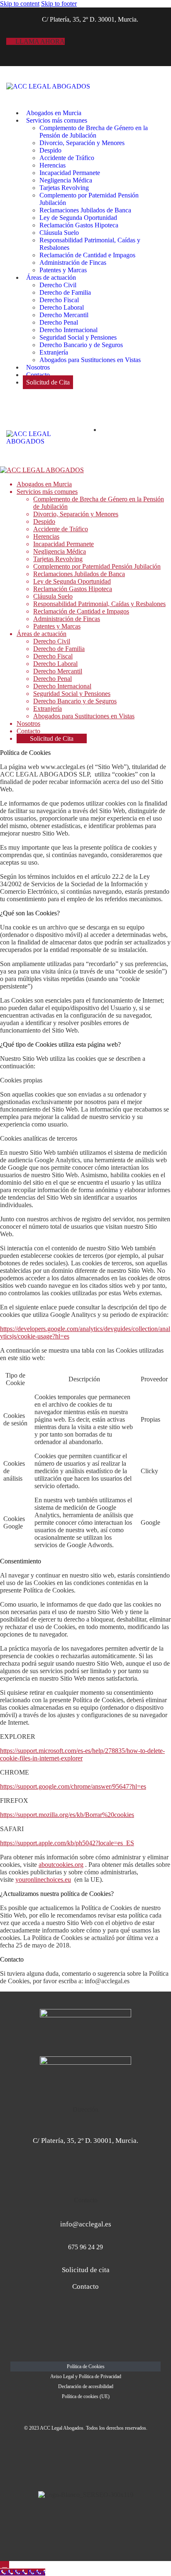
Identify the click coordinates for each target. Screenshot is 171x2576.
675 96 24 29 (85, 2247)
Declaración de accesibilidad (86, 2386)
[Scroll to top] (5, 2565)
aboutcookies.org (61, 1865)
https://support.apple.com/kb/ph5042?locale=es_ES (67, 1843)
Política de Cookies (86, 2366)
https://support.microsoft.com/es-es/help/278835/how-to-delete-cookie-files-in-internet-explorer (82, 1754)
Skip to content (20, 4)
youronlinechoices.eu (43, 1880)
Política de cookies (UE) (86, 2396)
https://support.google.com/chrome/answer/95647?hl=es (73, 1786)
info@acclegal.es (86, 2224)
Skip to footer (59, 4)
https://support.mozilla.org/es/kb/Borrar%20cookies (67, 1815)
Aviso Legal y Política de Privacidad (86, 2376)
